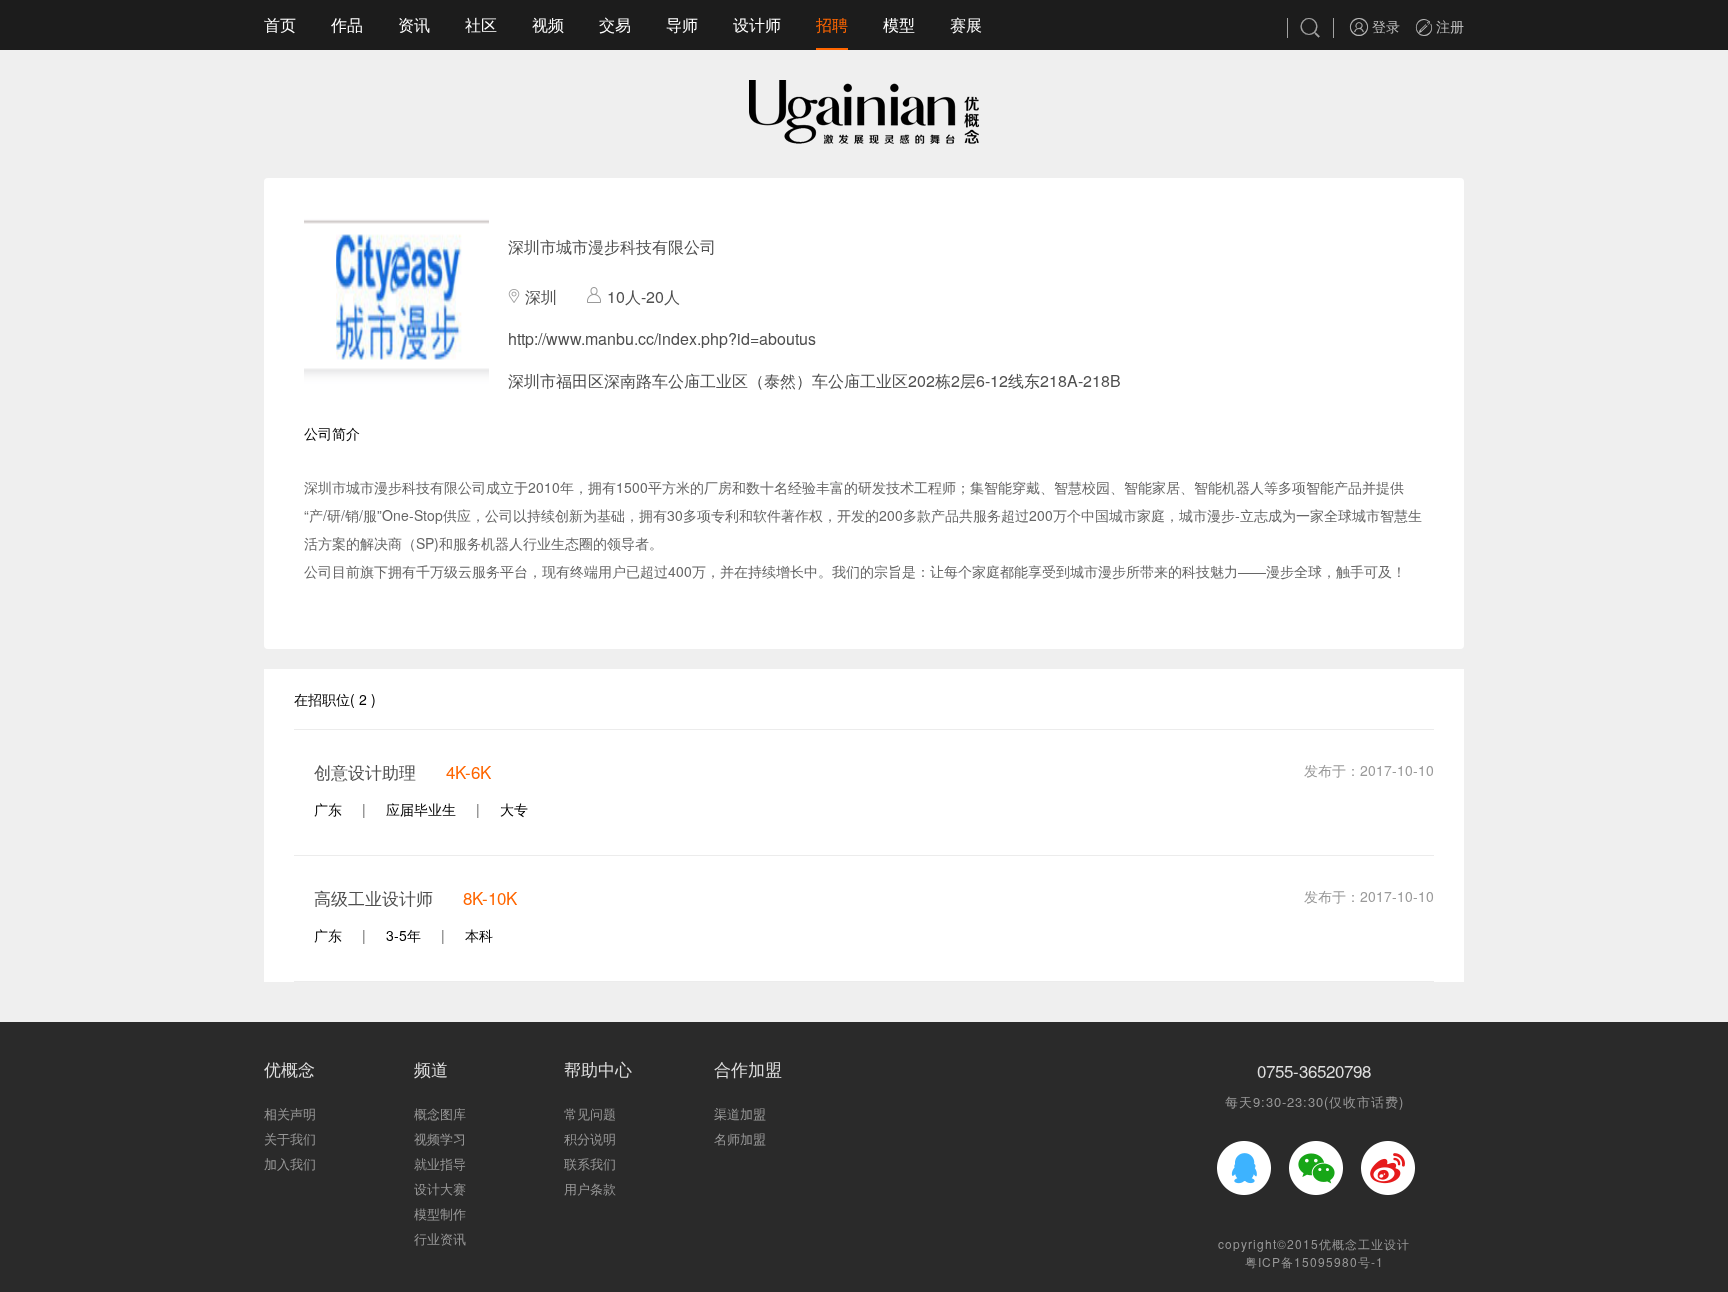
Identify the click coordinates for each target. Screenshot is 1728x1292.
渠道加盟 (740, 1113)
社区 (481, 24)
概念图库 (440, 1113)
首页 (280, 24)
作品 (347, 24)
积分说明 (590, 1138)
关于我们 (290, 1138)
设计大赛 (440, 1188)
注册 (1448, 26)
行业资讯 (440, 1238)
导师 (682, 24)
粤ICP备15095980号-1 (1314, 1261)
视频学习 (440, 1138)
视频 (548, 24)
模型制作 (440, 1213)
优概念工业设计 (1364, 1243)
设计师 (757, 24)
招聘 (832, 24)
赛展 (966, 24)
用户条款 (590, 1188)
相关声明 (290, 1113)
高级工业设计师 (373, 897)
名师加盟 (740, 1138)
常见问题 (590, 1113)
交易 (615, 24)
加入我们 (290, 1163)
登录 (1384, 26)
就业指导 (440, 1163)
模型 (899, 24)
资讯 (414, 24)
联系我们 (590, 1163)
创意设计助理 (365, 771)
